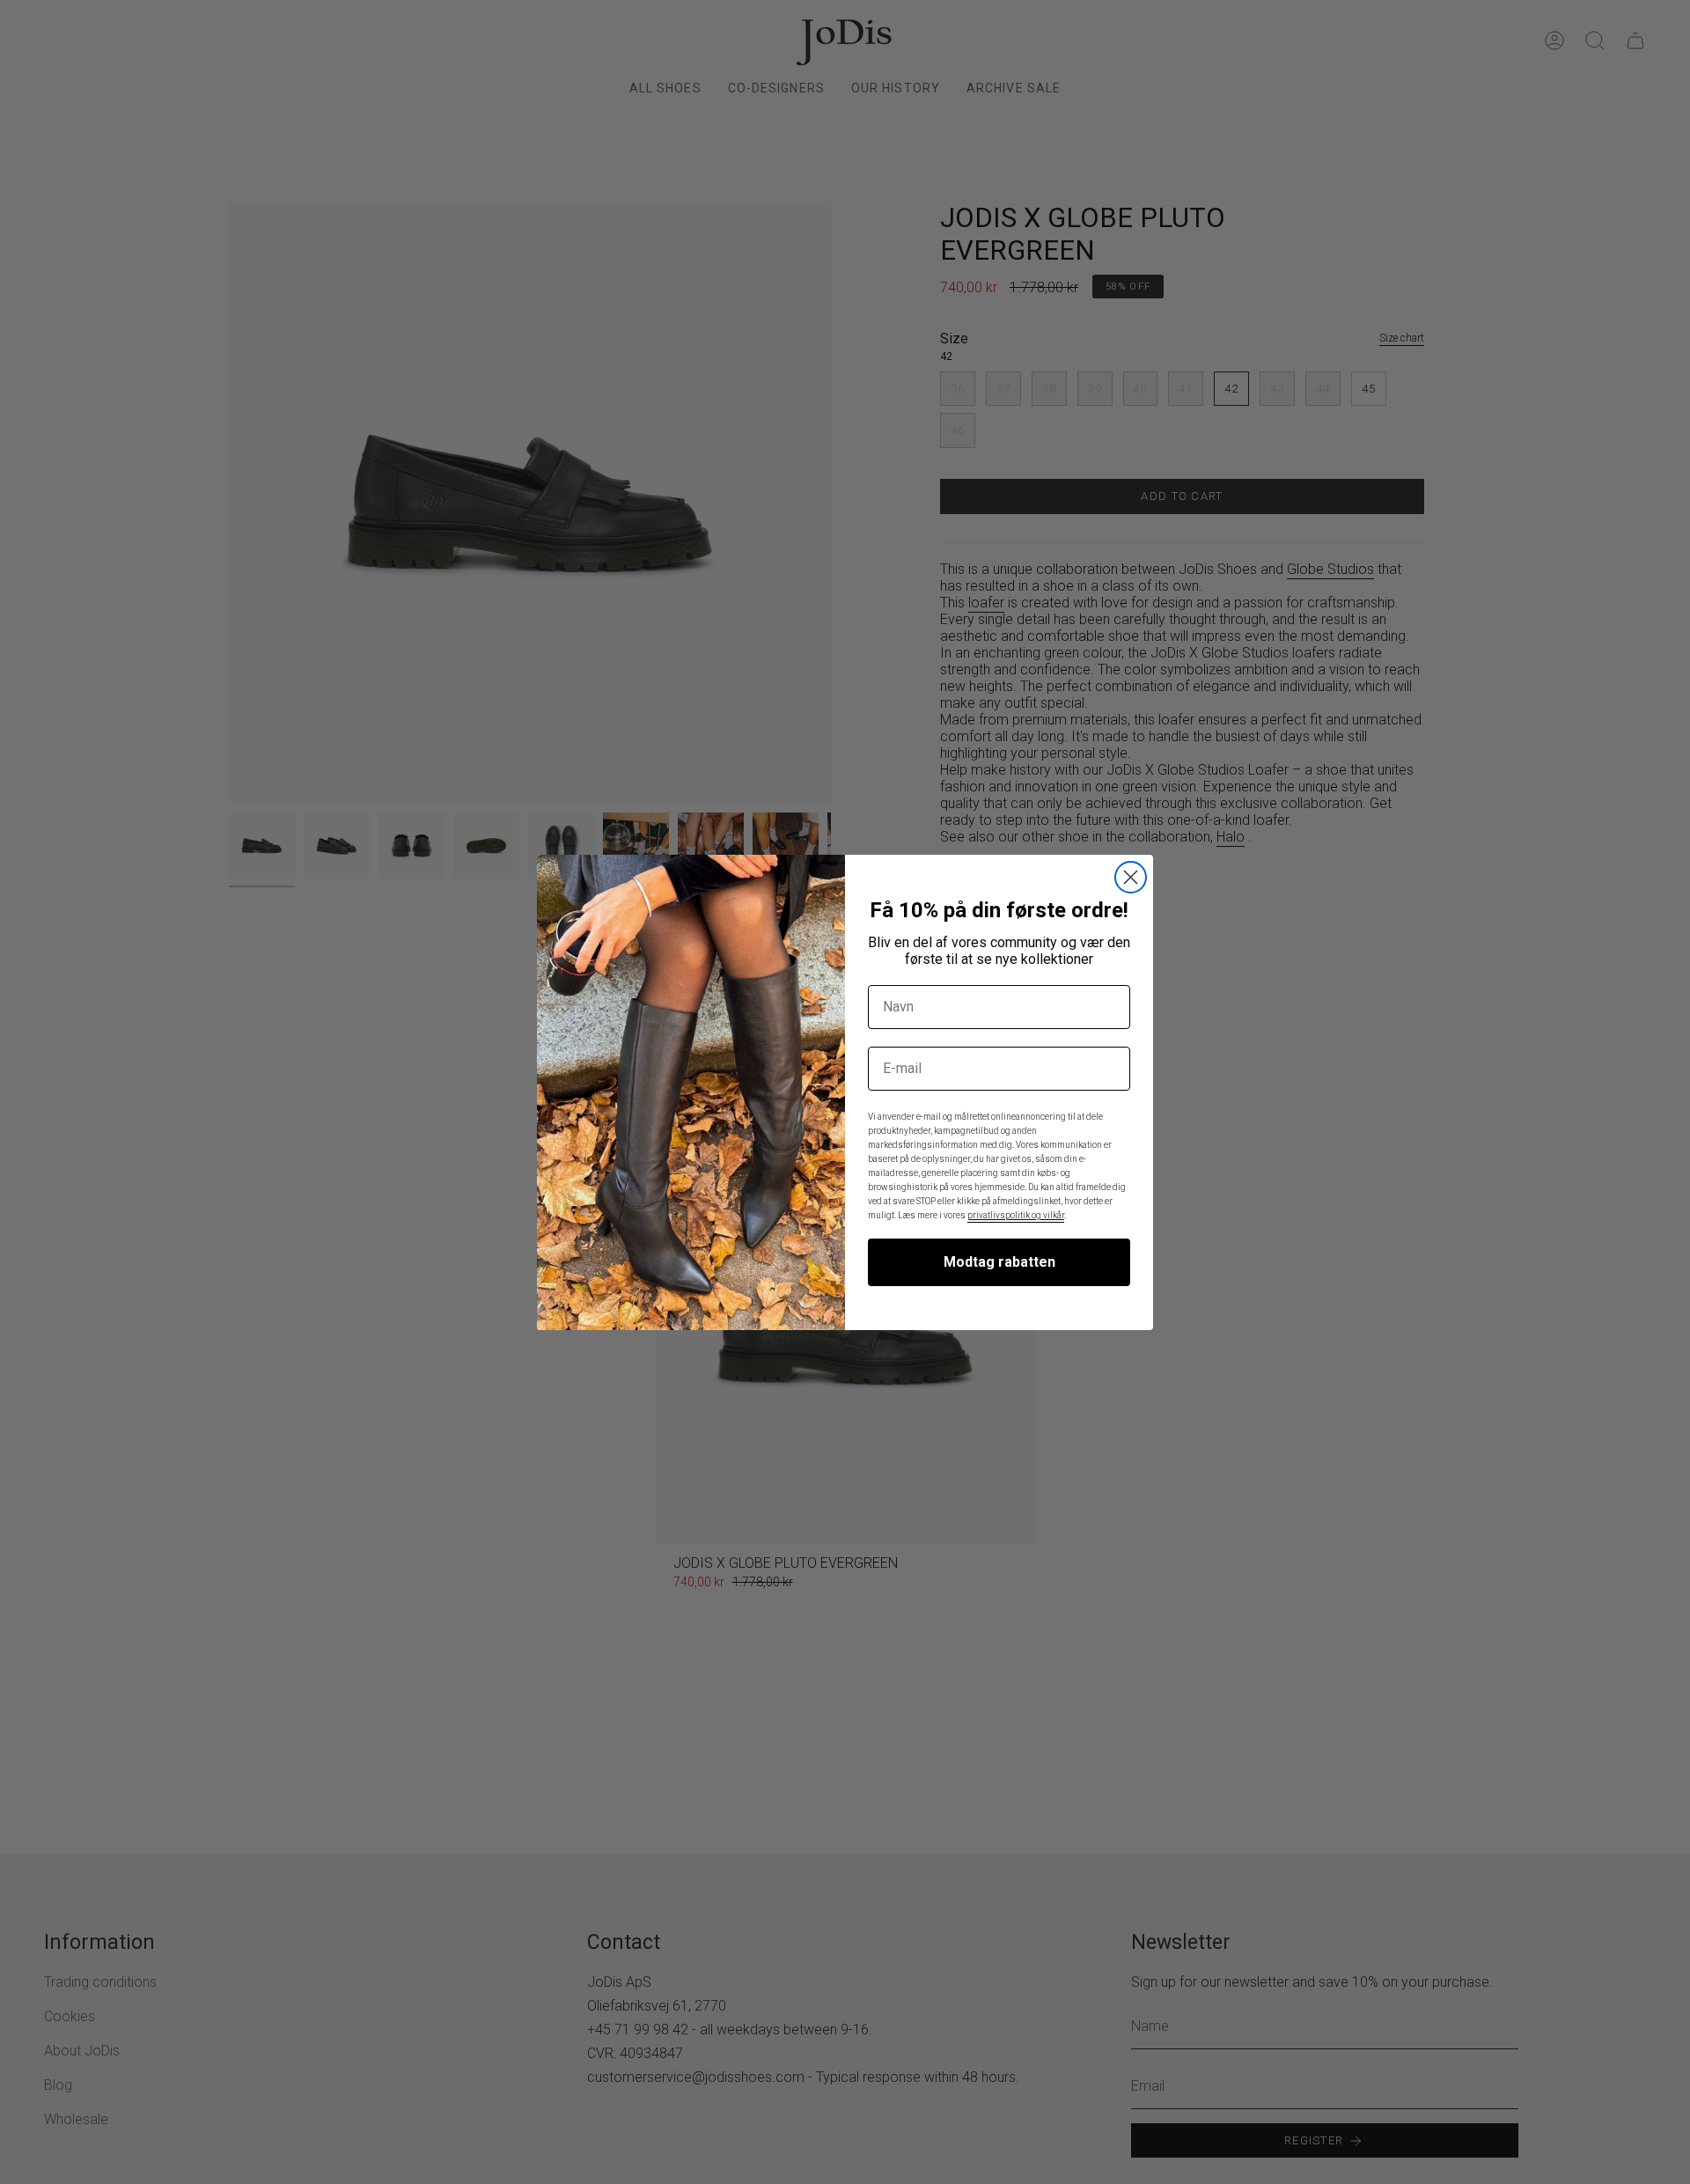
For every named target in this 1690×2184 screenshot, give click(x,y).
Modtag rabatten (999, 1262)
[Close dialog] (1131, 877)
